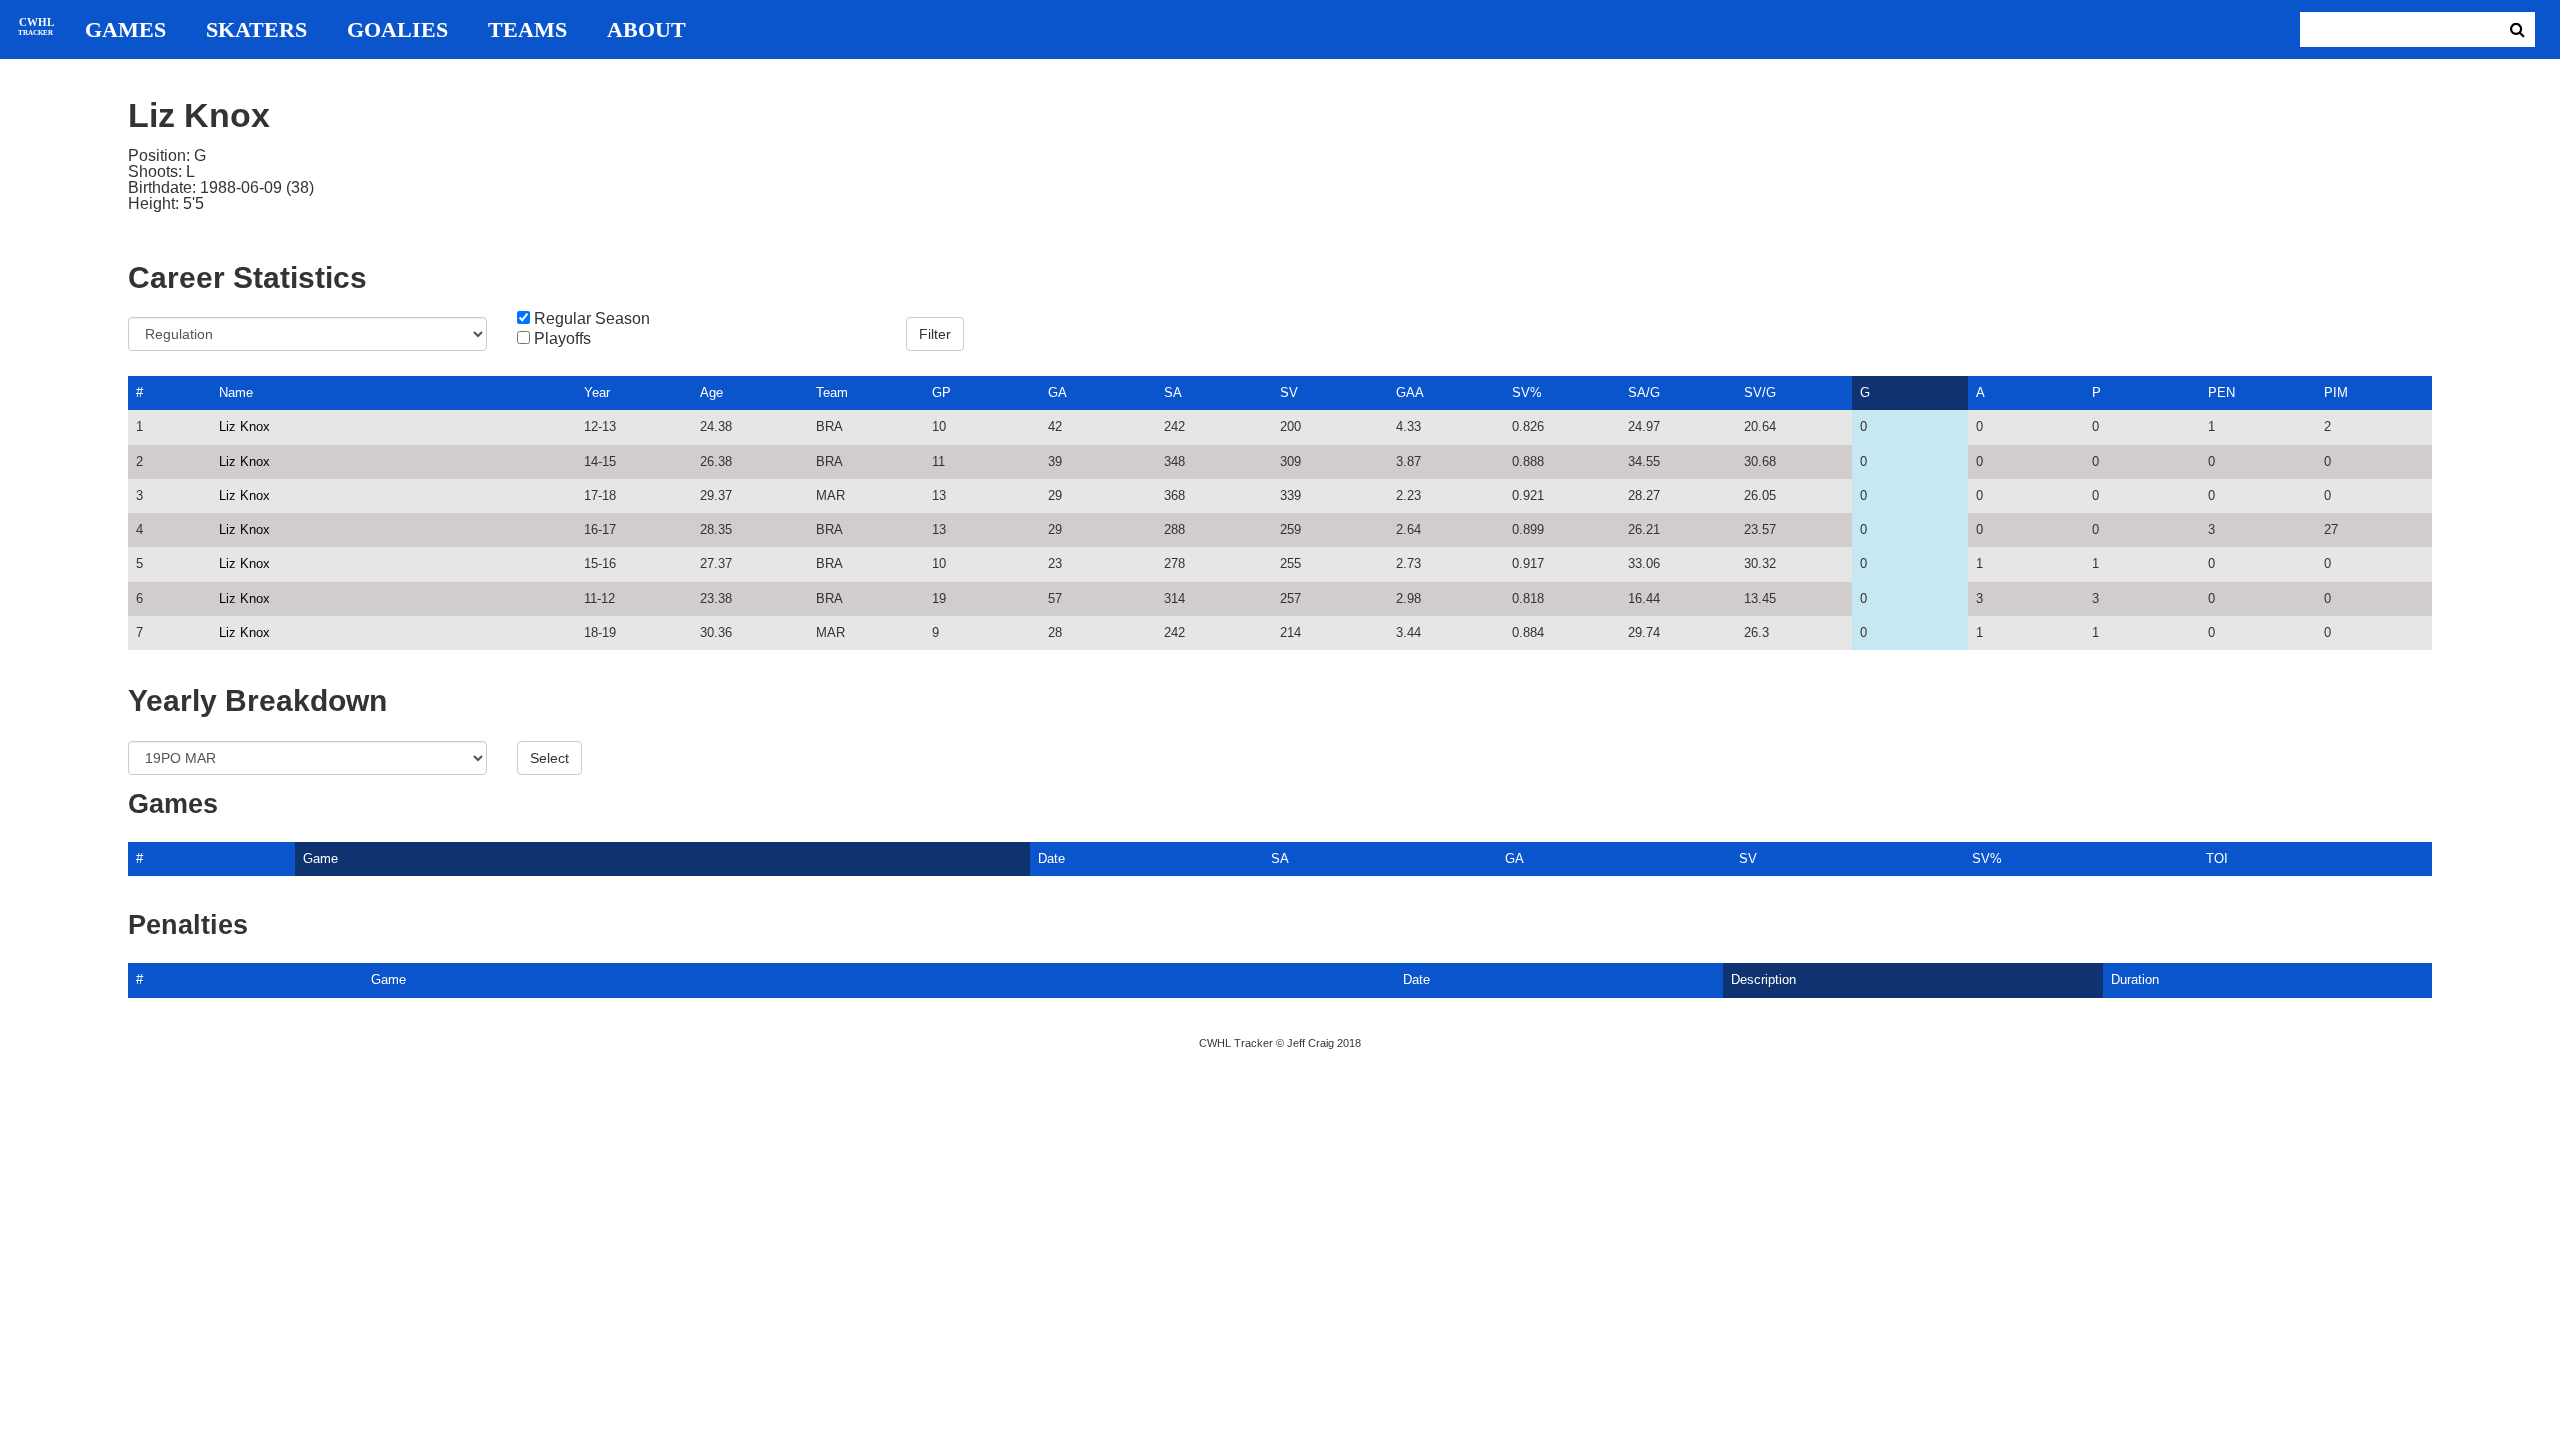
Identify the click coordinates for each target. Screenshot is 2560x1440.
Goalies (397, 30)
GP (941, 392)
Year (597, 392)
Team (832, 392)
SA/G (1644, 392)
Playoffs (562, 339)
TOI (2217, 858)
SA (1173, 392)
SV (1289, 392)
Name (236, 392)
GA (1057, 392)
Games (125, 30)
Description (1763, 979)
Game (320, 858)
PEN (2221, 392)
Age (711, 392)
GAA (1410, 392)
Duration (2135, 979)
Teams (527, 30)
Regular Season (592, 319)
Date (1051, 858)
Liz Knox (244, 426)
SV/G (1760, 392)
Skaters (256, 30)
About (646, 30)
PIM (2336, 392)
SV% (1527, 392)
